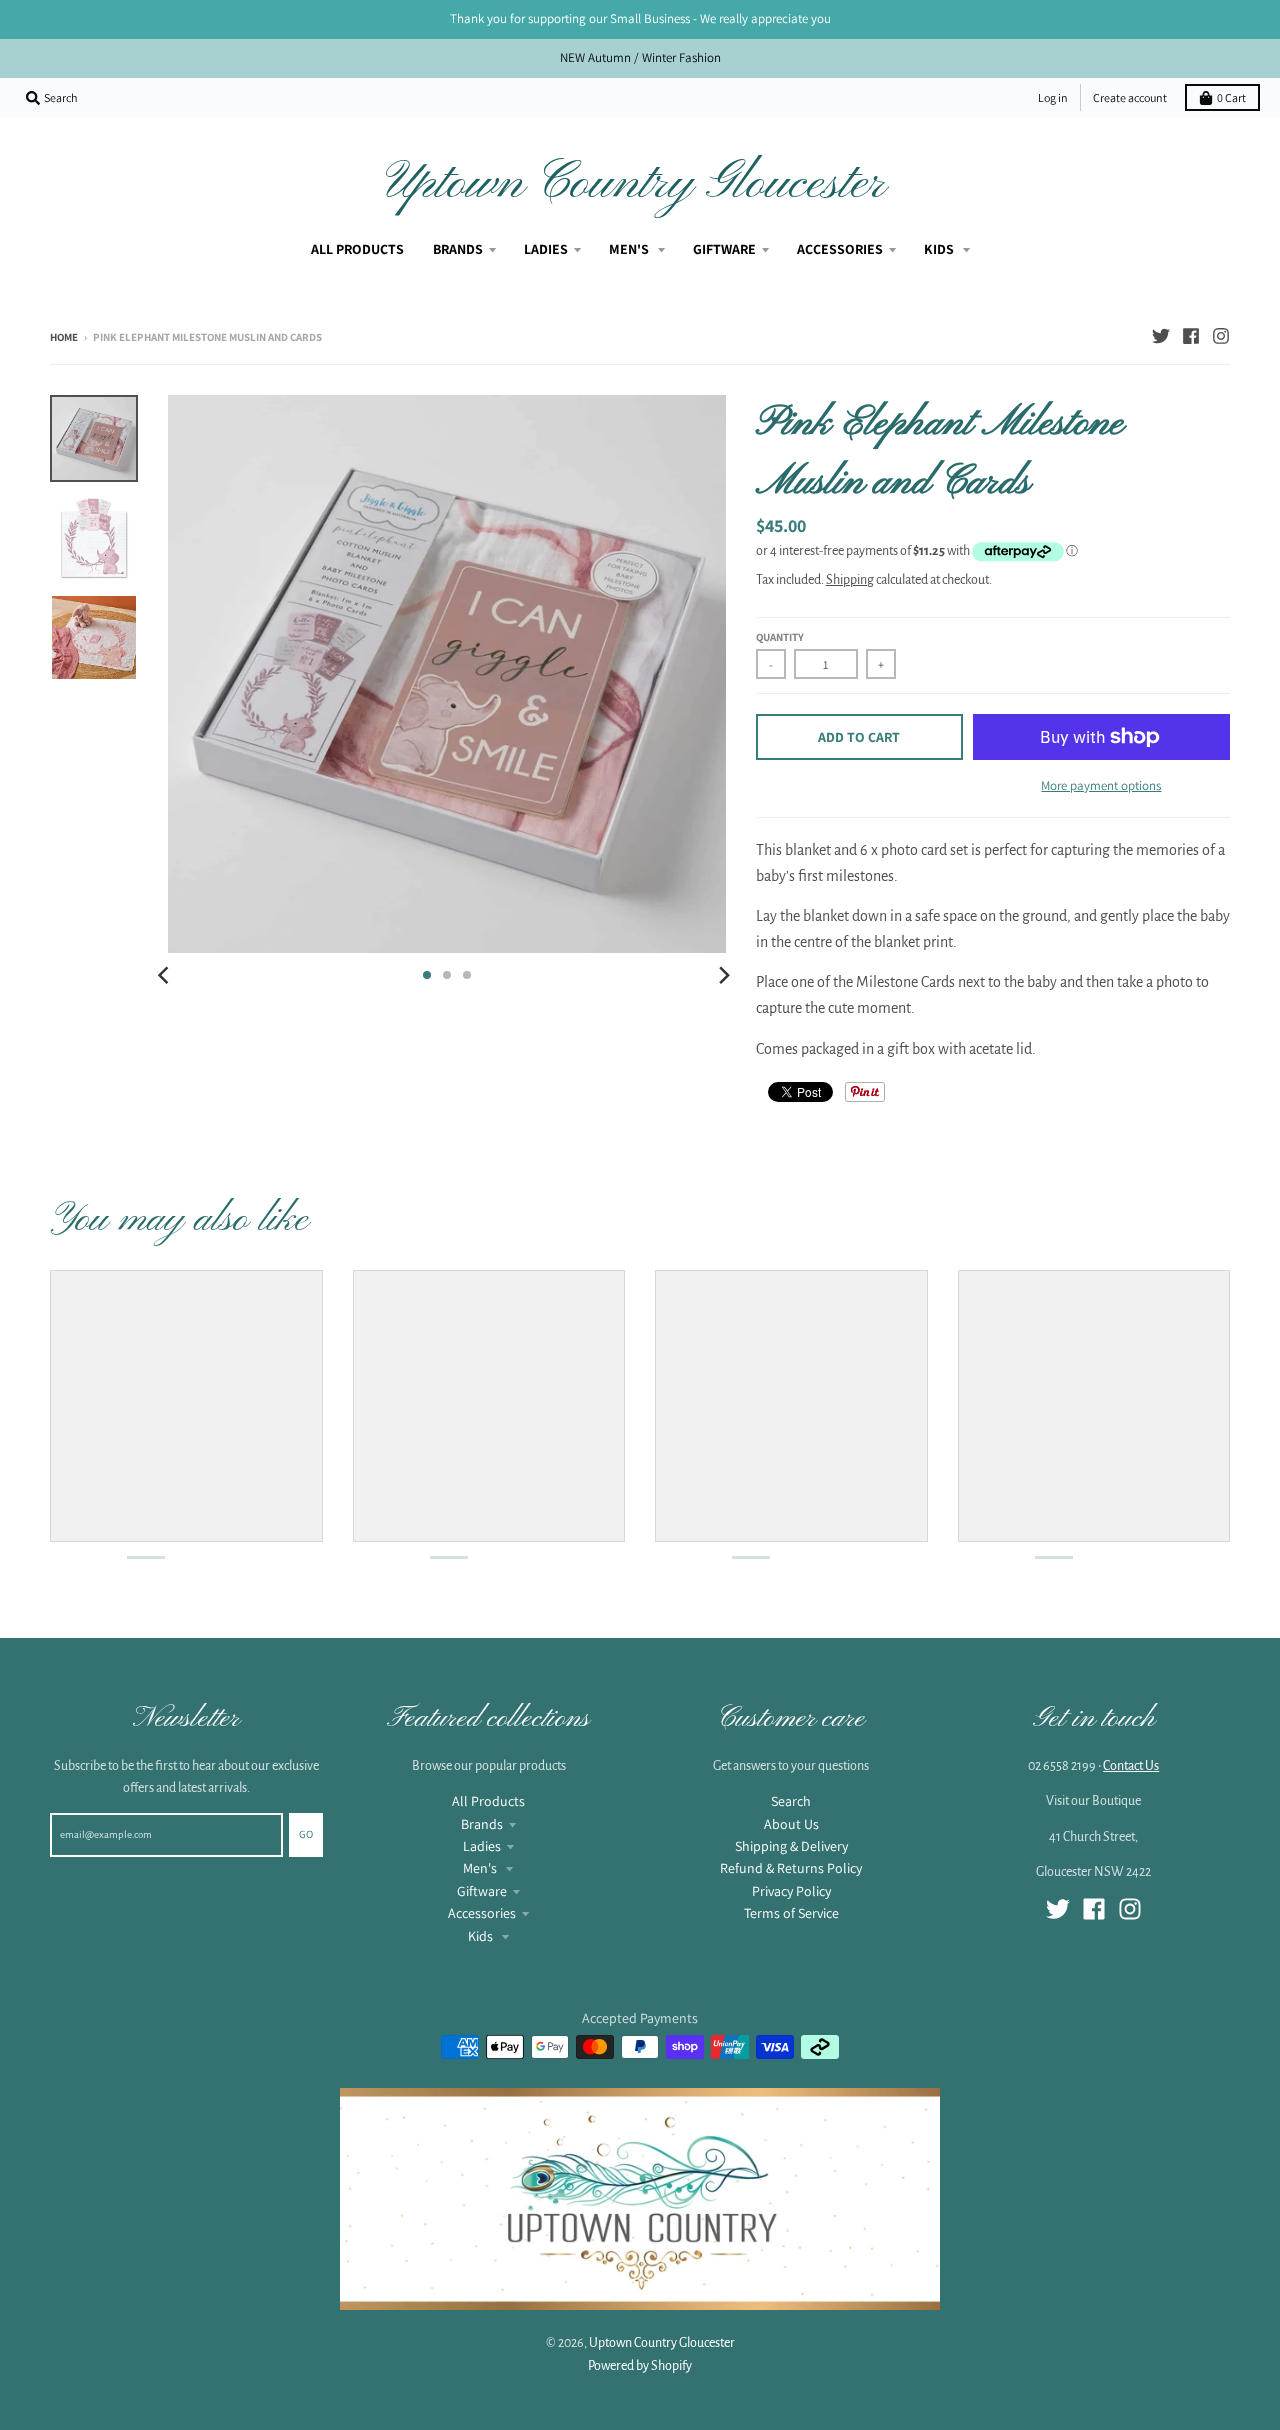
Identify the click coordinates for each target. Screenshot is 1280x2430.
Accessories (482, 1913)
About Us (791, 1824)
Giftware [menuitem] (724, 249)
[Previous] (166, 975)
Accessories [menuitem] (840, 249)
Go (306, 1834)
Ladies (482, 1846)
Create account (1130, 97)
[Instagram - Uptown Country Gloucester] (1221, 336)
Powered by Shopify (640, 2366)
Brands (482, 1824)
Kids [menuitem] (940, 249)
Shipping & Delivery (791, 1846)
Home (64, 337)
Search (791, 1801)
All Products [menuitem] (357, 249)
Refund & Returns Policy (791, 1868)
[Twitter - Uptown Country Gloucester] (1161, 336)
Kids (482, 1936)
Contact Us (1131, 1766)
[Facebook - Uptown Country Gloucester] (1191, 336)
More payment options (1101, 785)
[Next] (724, 975)
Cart (1231, 97)
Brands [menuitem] (458, 249)
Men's (481, 1868)
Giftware (482, 1891)
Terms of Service (791, 1913)
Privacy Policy (791, 1891)
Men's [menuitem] (630, 249)
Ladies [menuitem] (546, 249)
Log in (1053, 97)
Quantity (780, 637)
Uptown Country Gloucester (636, 184)
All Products (488, 1801)
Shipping (850, 580)
